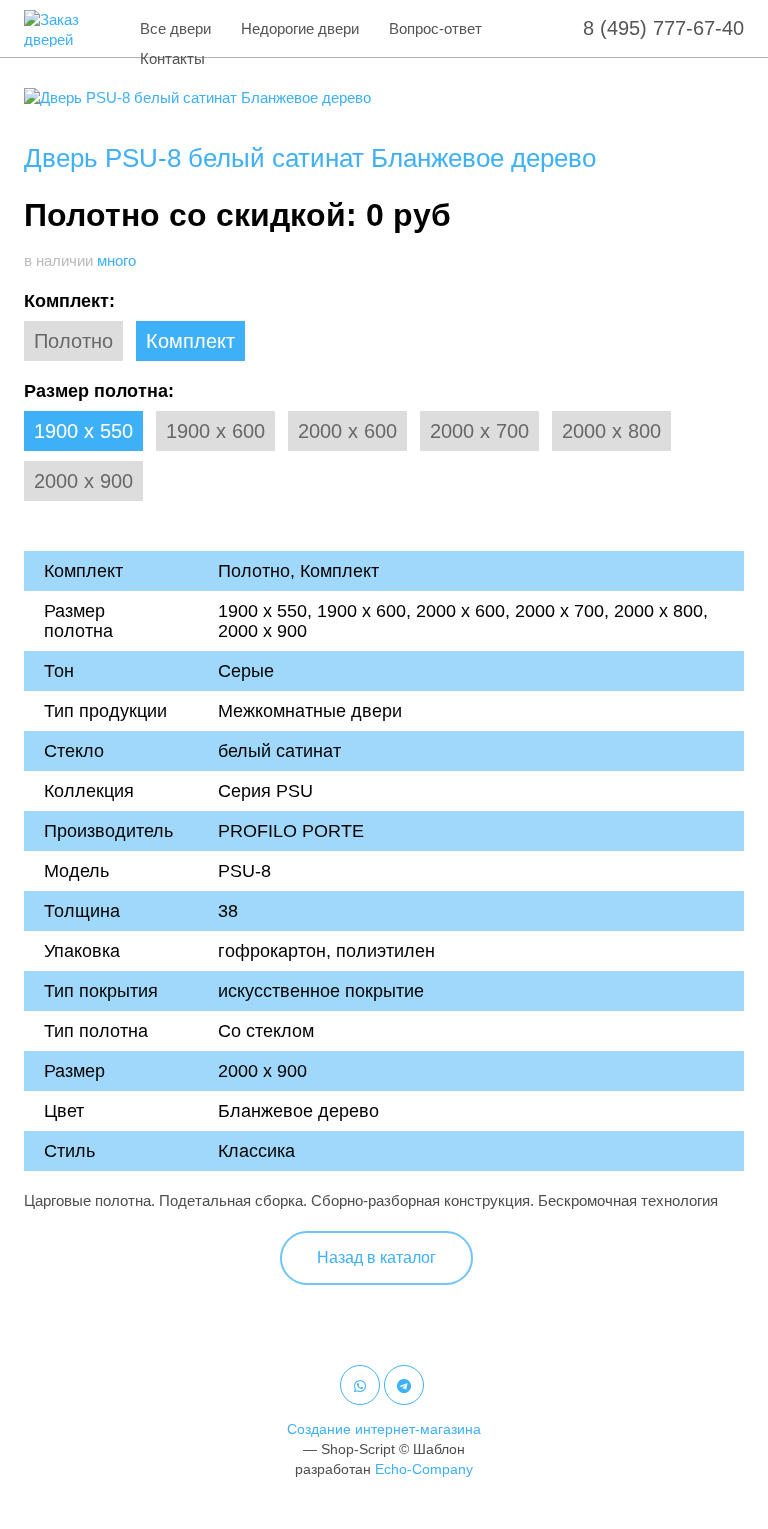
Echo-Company (424, 1469)
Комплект (190, 341)
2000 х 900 (83, 481)
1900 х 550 (83, 431)
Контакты (172, 58)
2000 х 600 (347, 431)
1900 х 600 (215, 431)
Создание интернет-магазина (384, 1429)
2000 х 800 (611, 431)
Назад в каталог (376, 1257)
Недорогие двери (300, 28)
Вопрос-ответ (435, 28)
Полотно (73, 341)
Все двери (175, 28)
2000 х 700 (479, 431)
